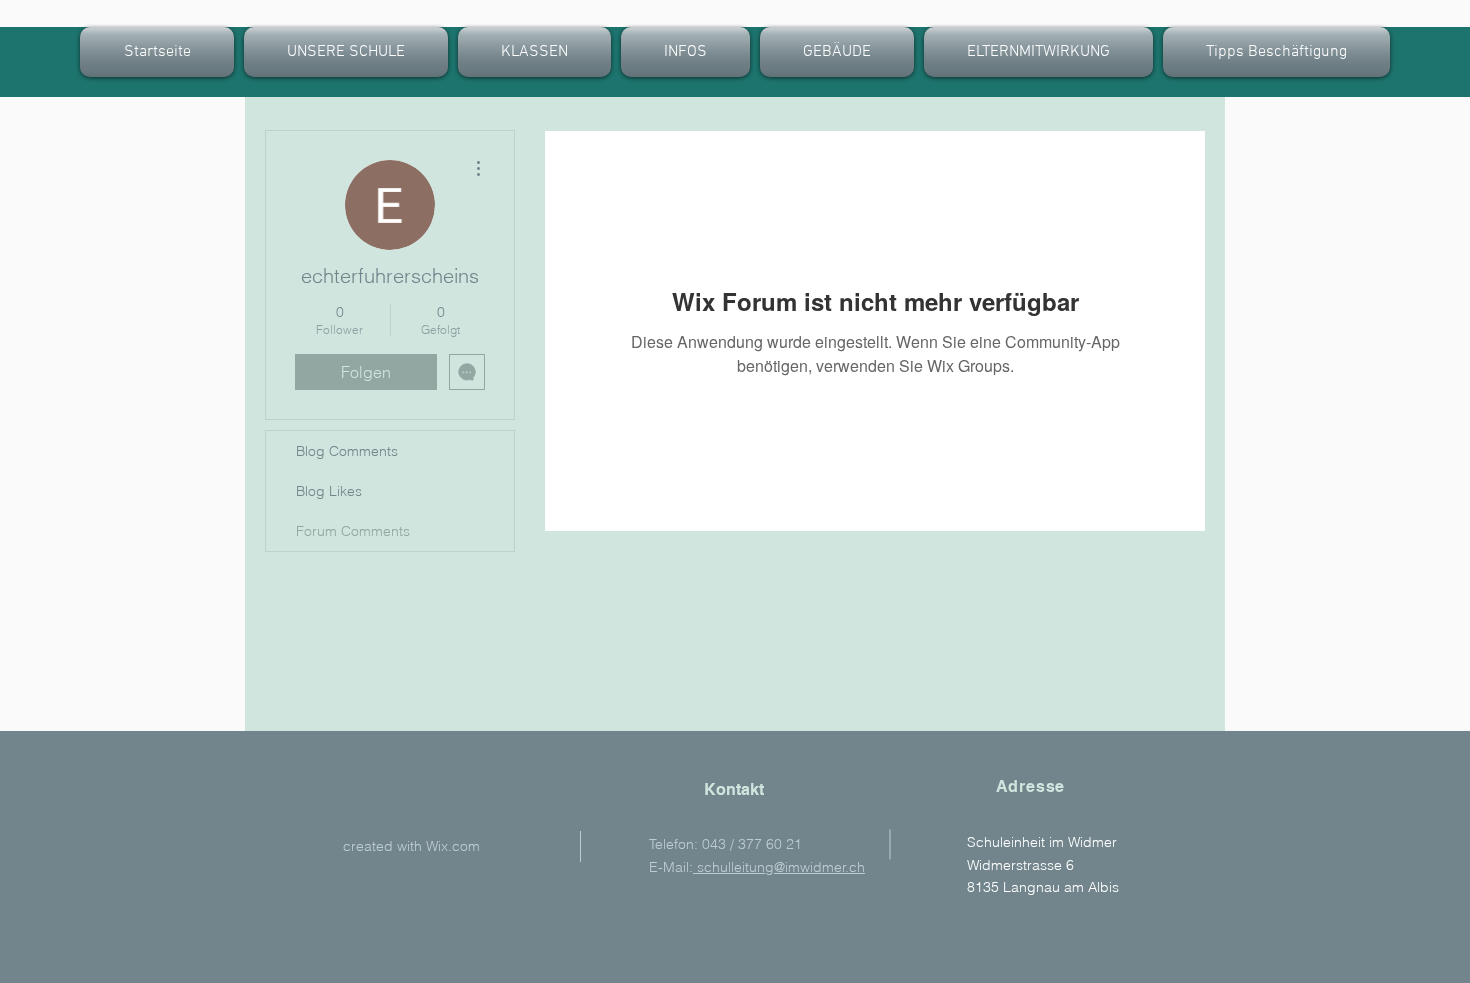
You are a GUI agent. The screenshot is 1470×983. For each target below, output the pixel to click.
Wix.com (453, 846)
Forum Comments (353, 531)
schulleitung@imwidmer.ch (779, 867)
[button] (534, 52)
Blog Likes (329, 491)
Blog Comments (347, 451)
